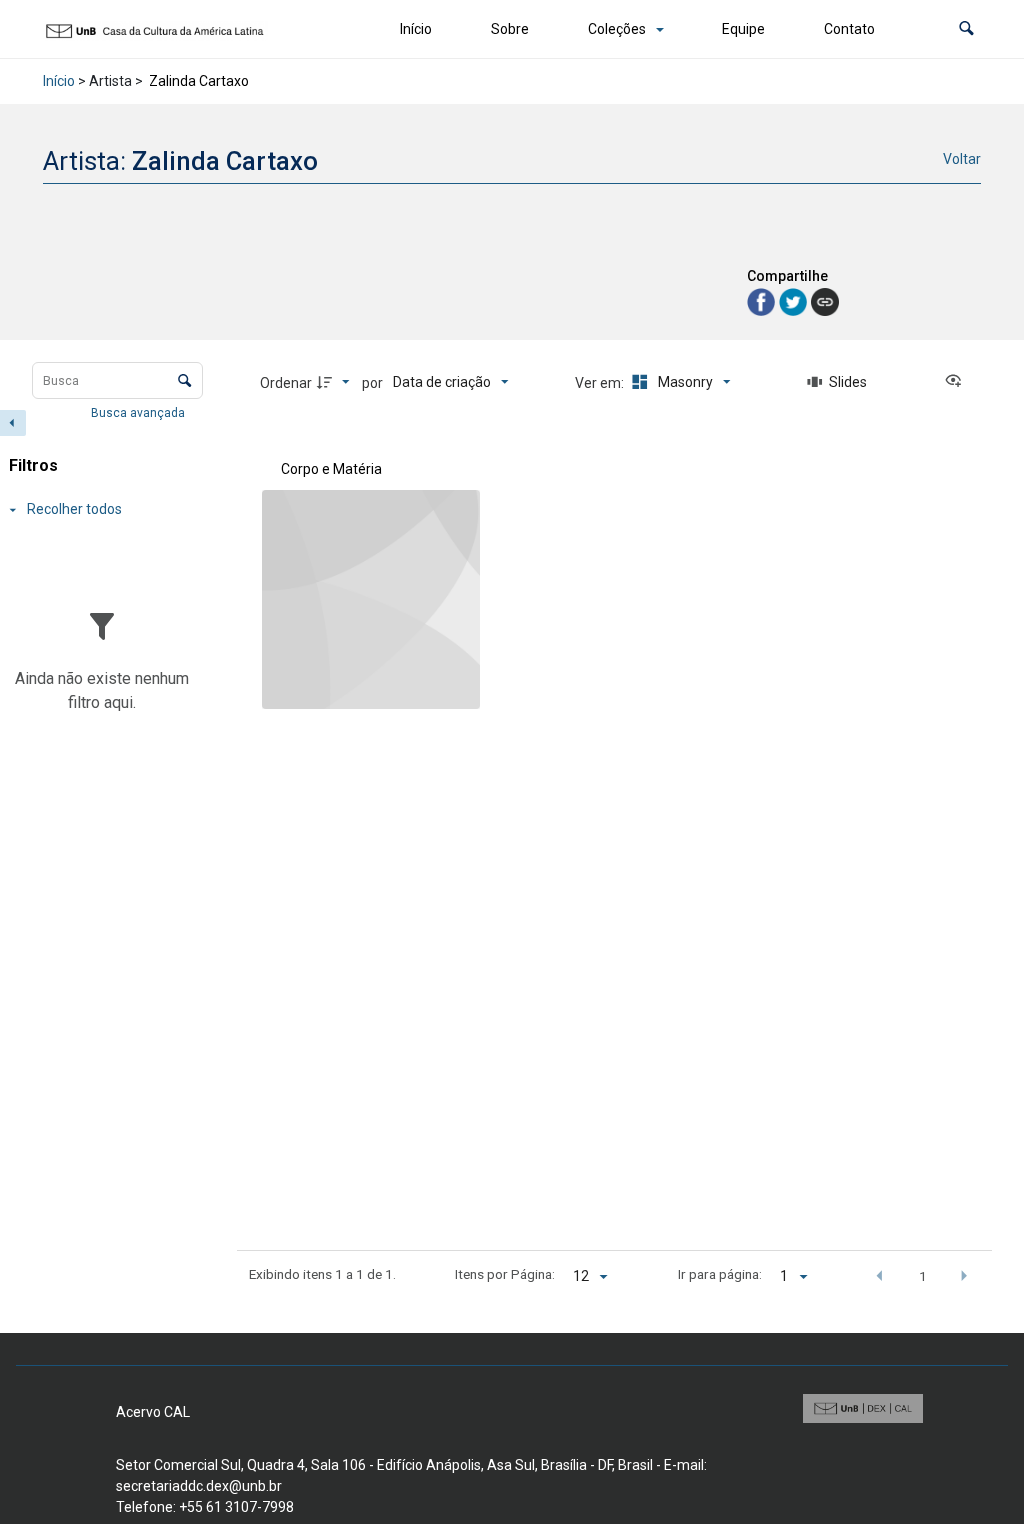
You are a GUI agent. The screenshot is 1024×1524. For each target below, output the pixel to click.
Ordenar (286, 383)
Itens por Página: (505, 1274)
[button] (966, 29)
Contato (849, 29)
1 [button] (923, 1276)
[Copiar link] (825, 302)
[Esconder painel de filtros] (13, 423)
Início (416, 29)
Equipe (743, 29)
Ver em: (601, 383)
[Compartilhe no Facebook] (763, 300)
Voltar (962, 159)
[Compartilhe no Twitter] (795, 300)
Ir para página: (720, 1274)
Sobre (510, 29)
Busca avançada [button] (139, 413)
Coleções (617, 29)
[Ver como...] (958, 382)
